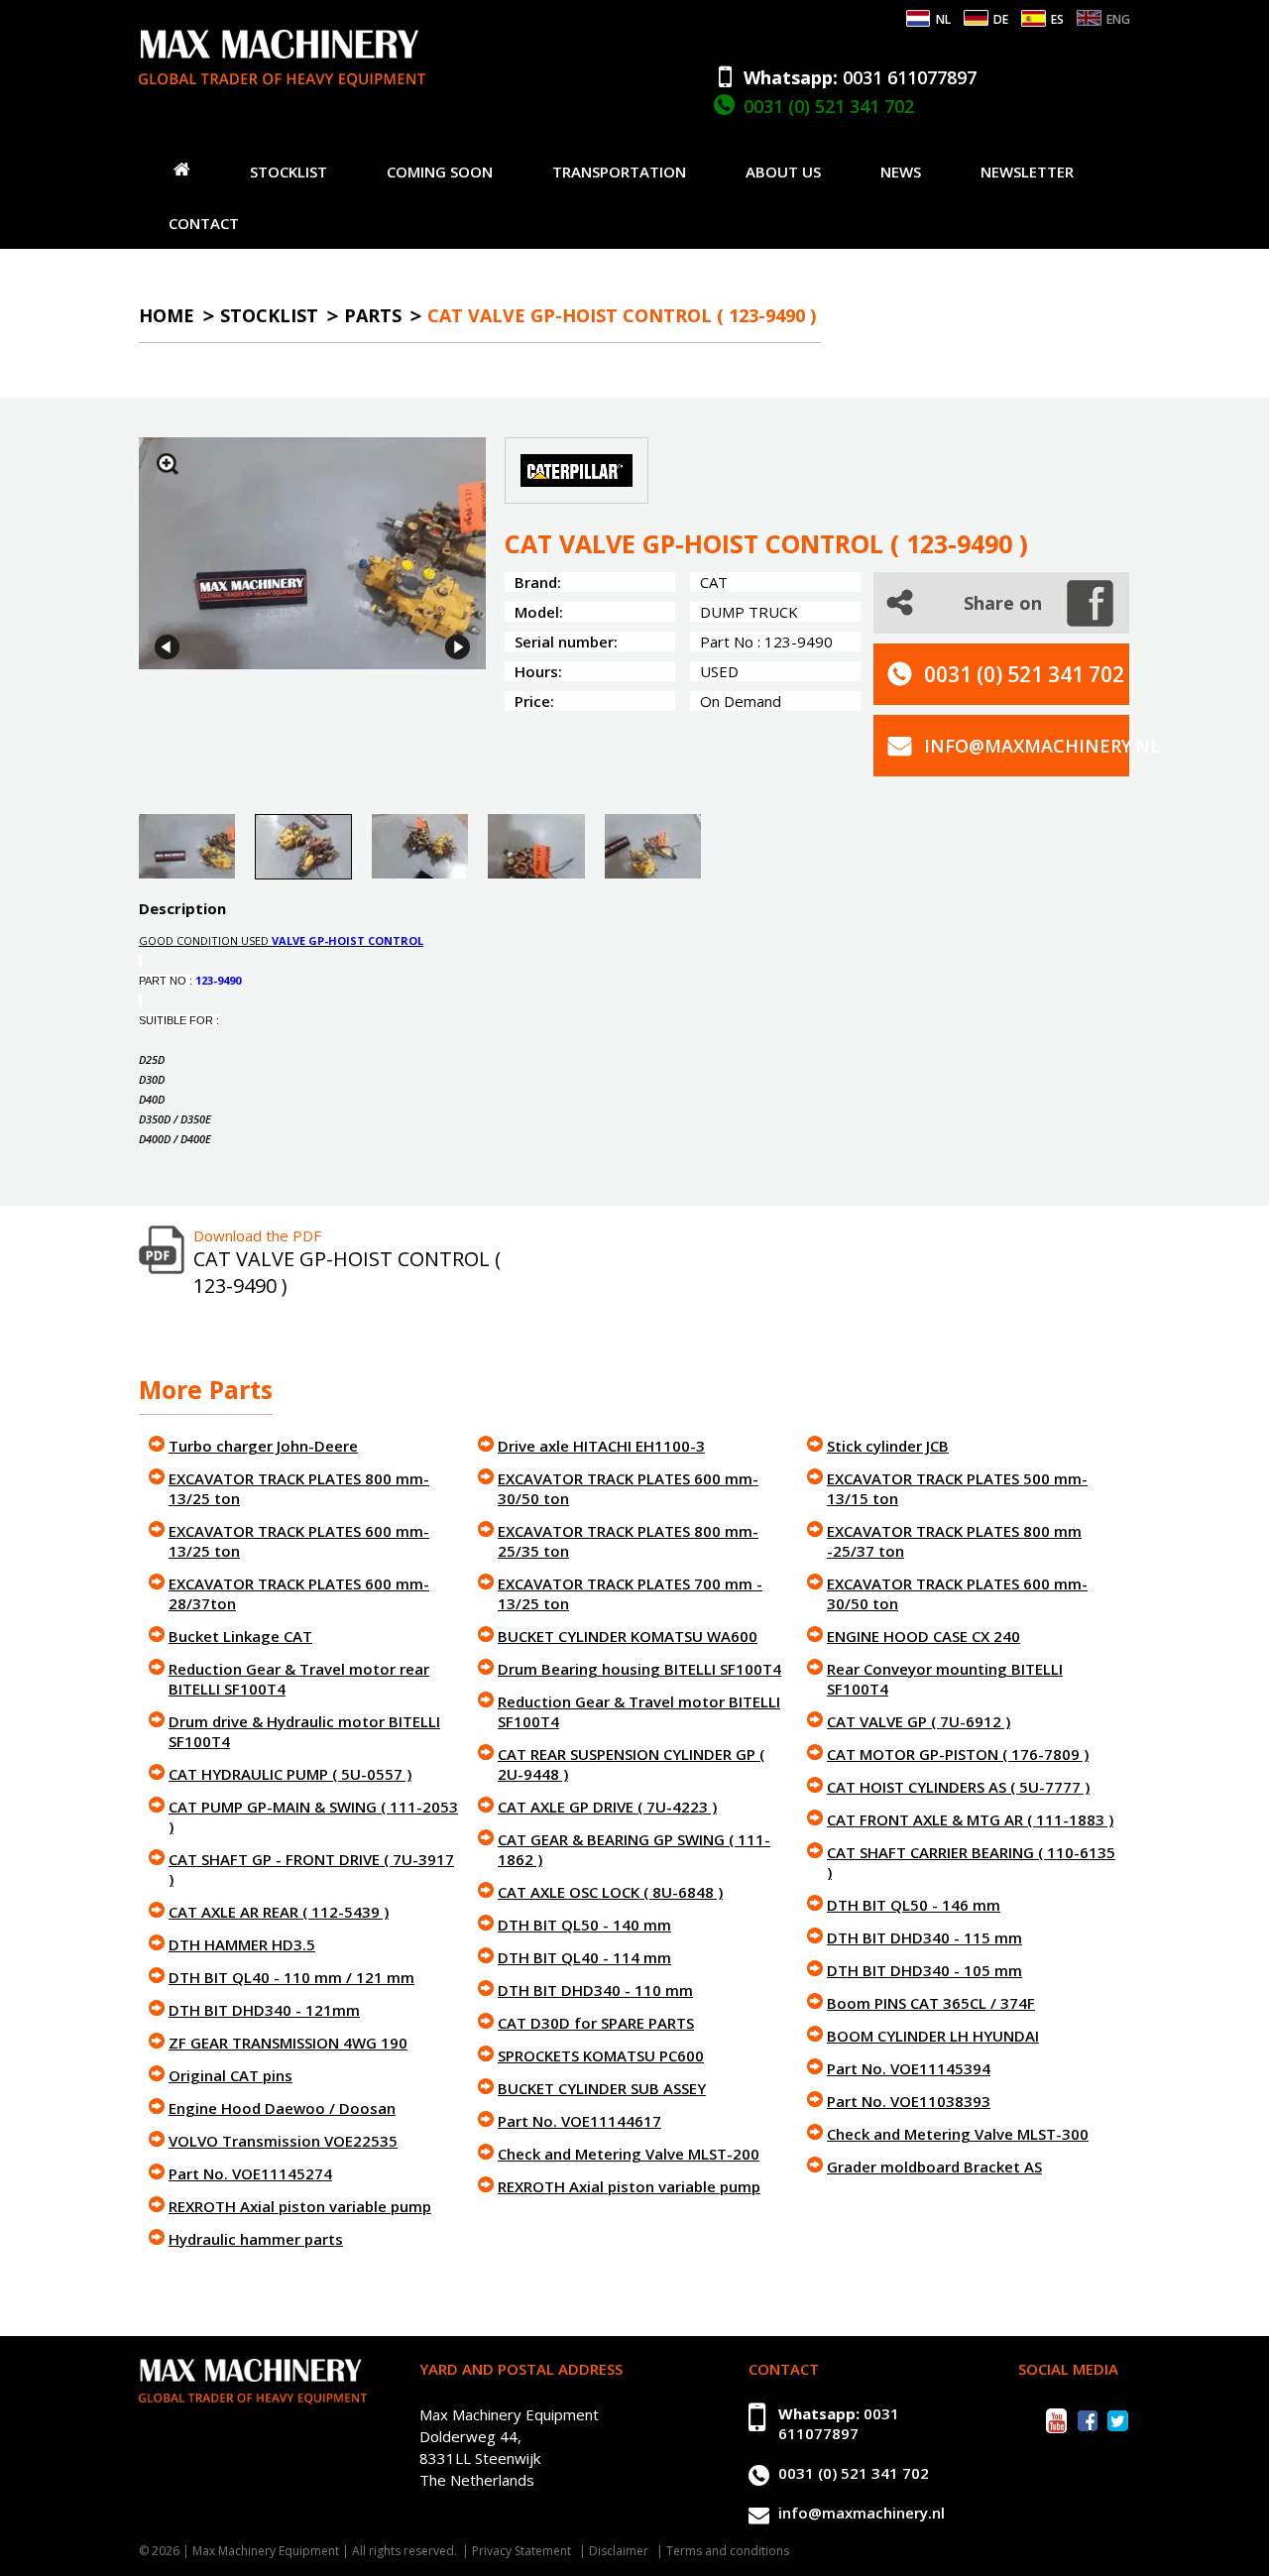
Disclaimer (619, 2551)
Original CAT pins (231, 2075)
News (901, 172)
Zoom (168, 464)
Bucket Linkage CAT (240, 1636)
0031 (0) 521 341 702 (829, 106)
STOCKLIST (288, 172)
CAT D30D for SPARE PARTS (596, 2023)
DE (1001, 19)
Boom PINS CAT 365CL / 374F (931, 2003)
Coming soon (440, 172)
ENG (1118, 19)
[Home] (182, 169)
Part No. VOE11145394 (909, 2068)
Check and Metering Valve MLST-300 (958, 2134)
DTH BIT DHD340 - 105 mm (924, 1970)
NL (943, 19)
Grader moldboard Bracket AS (934, 2166)
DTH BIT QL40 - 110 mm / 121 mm (291, 1977)
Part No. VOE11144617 (579, 2121)
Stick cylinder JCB (888, 1446)
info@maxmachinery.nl (1042, 746)
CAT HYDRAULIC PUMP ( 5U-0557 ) (290, 1774)
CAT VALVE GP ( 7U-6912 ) (919, 1721)
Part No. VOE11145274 (250, 2173)
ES (1057, 19)
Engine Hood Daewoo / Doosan (282, 2108)
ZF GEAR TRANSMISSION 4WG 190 (288, 2043)
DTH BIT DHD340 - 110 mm (595, 1990)
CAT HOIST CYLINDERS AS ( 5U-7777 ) (958, 1787)
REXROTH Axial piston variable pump (300, 2206)
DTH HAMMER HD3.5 (242, 1944)
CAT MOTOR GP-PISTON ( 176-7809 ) (958, 1754)
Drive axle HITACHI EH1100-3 (601, 1446)
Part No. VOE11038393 (909, 2101)
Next (458, 647)
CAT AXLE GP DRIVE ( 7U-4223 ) (607, 1807)
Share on (1003, 603)
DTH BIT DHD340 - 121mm (264, 2010)
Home (167, 315)
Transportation (619, 172)
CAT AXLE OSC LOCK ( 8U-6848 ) (610, 1892)
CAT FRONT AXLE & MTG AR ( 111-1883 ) (970, 1819)
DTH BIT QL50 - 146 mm (914, 1905)
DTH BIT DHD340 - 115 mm (924, 1937)
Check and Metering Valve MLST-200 (629, 2154)
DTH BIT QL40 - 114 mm (584, 1957)
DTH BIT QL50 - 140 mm (584, 1925)
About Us (783, 172)
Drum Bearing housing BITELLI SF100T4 (639, 1669)
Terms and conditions (728, 2551)
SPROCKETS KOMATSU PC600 (601, 2055)
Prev (167, 647)
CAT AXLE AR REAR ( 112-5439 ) (279, 1912)
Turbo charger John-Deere (263, 1446)
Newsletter (1027, 172)
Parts (373, 315)
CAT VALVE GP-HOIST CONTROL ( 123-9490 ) (622, 315)
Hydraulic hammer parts (256, 2239)
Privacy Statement (521, 2551)
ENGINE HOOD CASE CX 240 (923, 1636)
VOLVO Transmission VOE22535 (283, 2141)
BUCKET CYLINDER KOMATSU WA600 (628, 1636)
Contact (204, 223)
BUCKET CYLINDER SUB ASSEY (602, 2088)
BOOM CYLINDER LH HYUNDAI (933, 2036)
